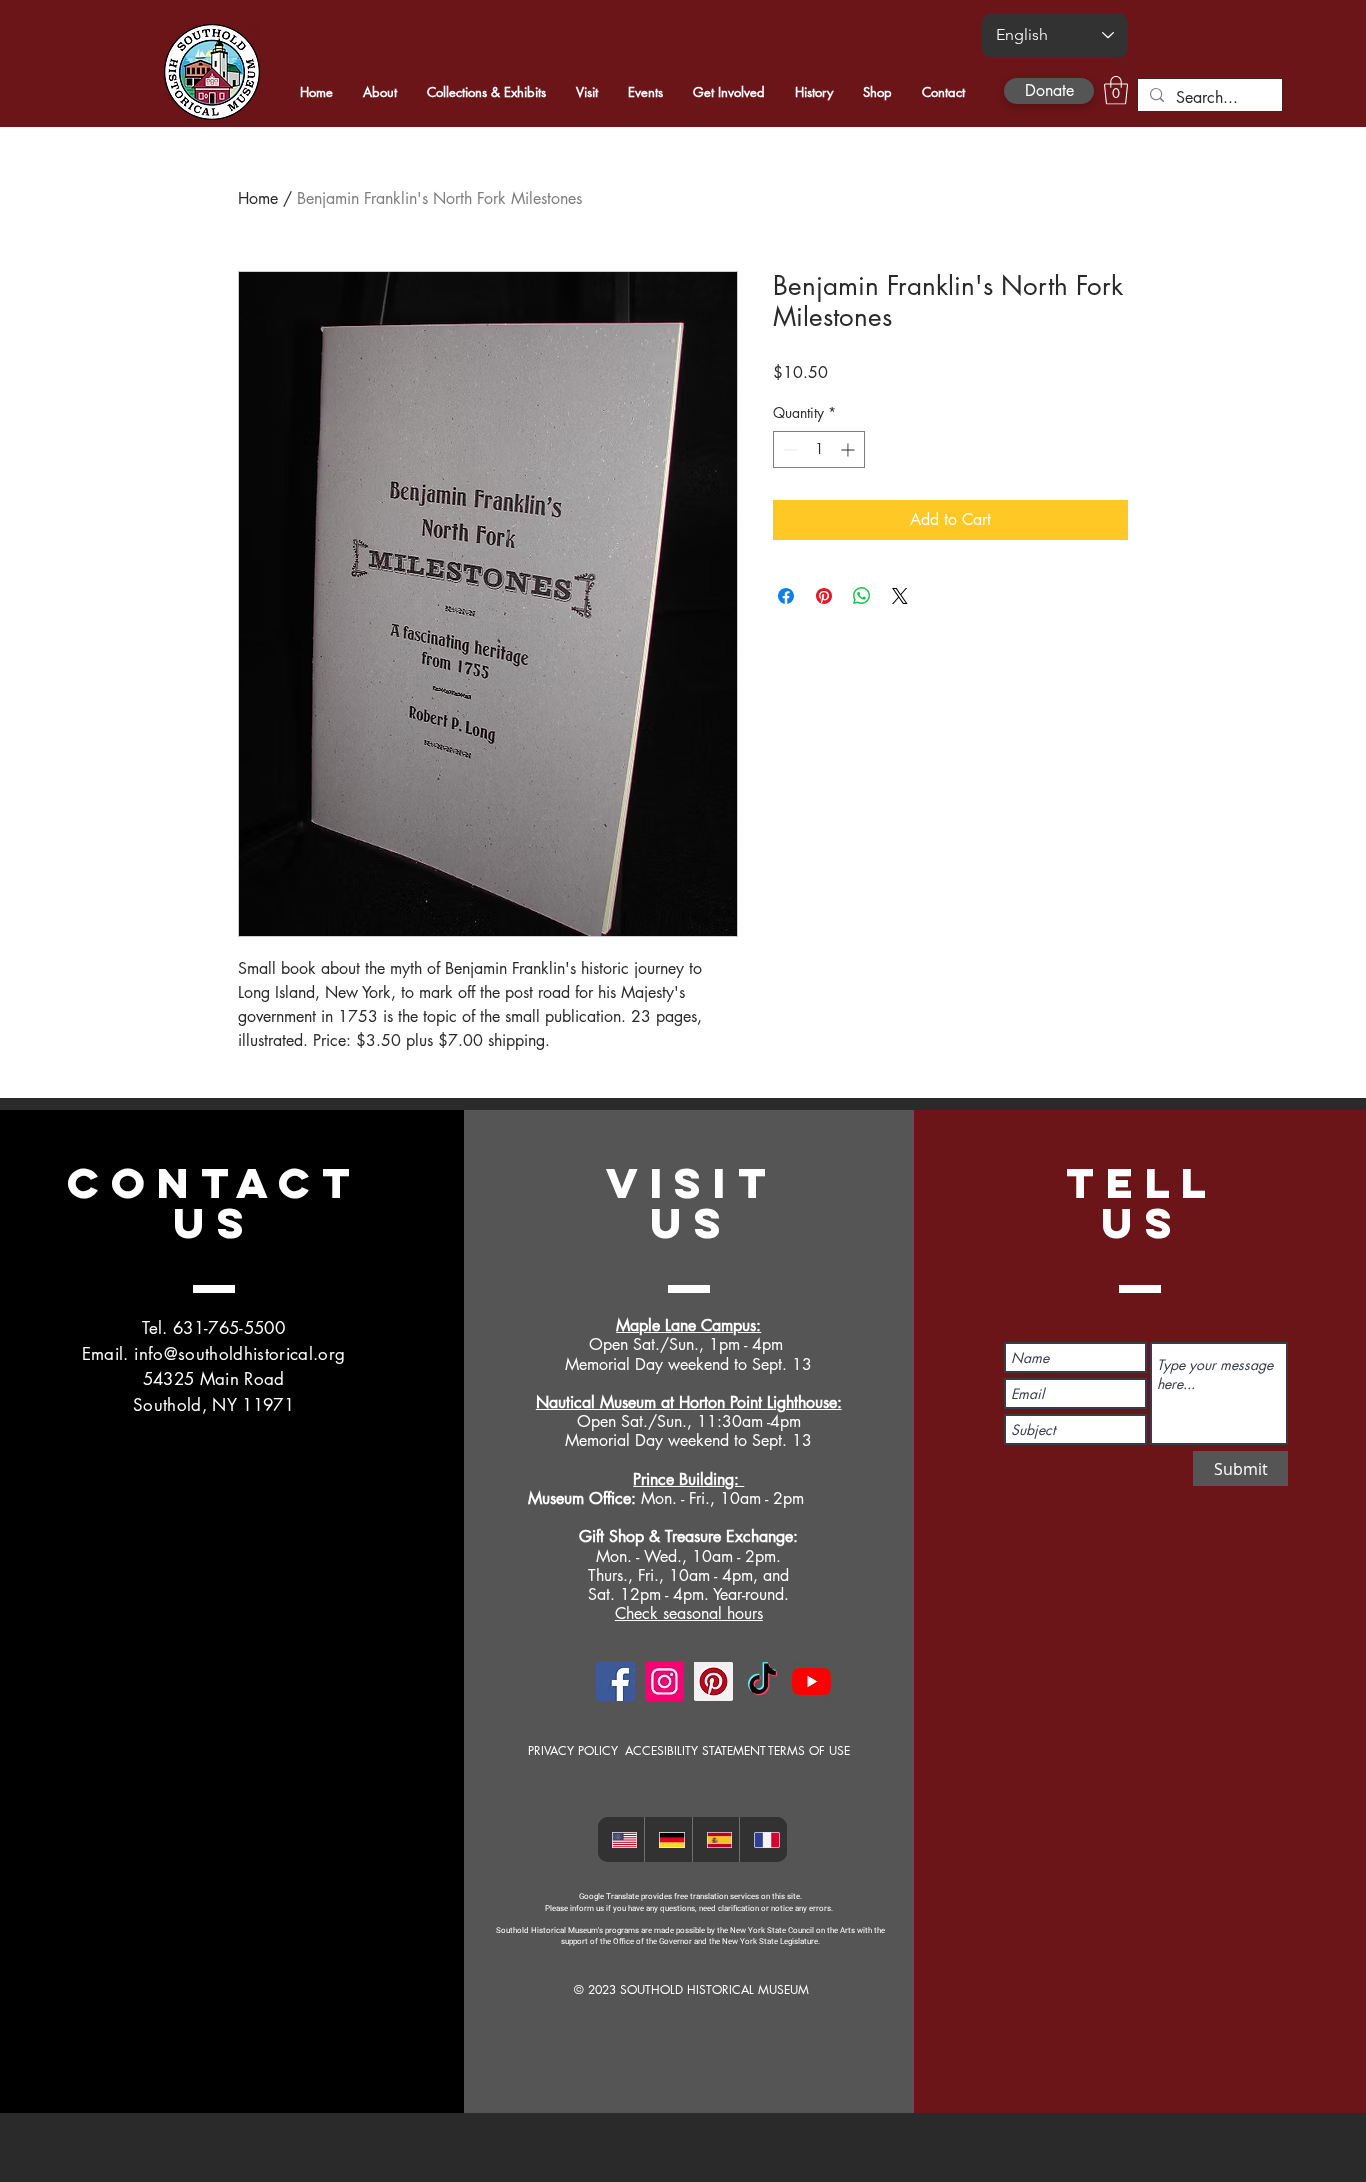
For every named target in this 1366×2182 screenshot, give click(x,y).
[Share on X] (900, 596)
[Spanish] (716, 1839)
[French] (763, 1839)
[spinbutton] (819, 449)
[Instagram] (664, 1681)
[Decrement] (788, 449)
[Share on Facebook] (786, 596)
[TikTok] (762, 1681)
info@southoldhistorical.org (239, 1354)
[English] (621, 1839)
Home (258, 198)
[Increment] (849, 449)
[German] (668, 1839)
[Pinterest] (713, 1681)
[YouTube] (811, 1681)
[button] (1116, 90)
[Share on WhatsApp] (862, 596)
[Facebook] (615, 1681)
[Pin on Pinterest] (824, 596)
